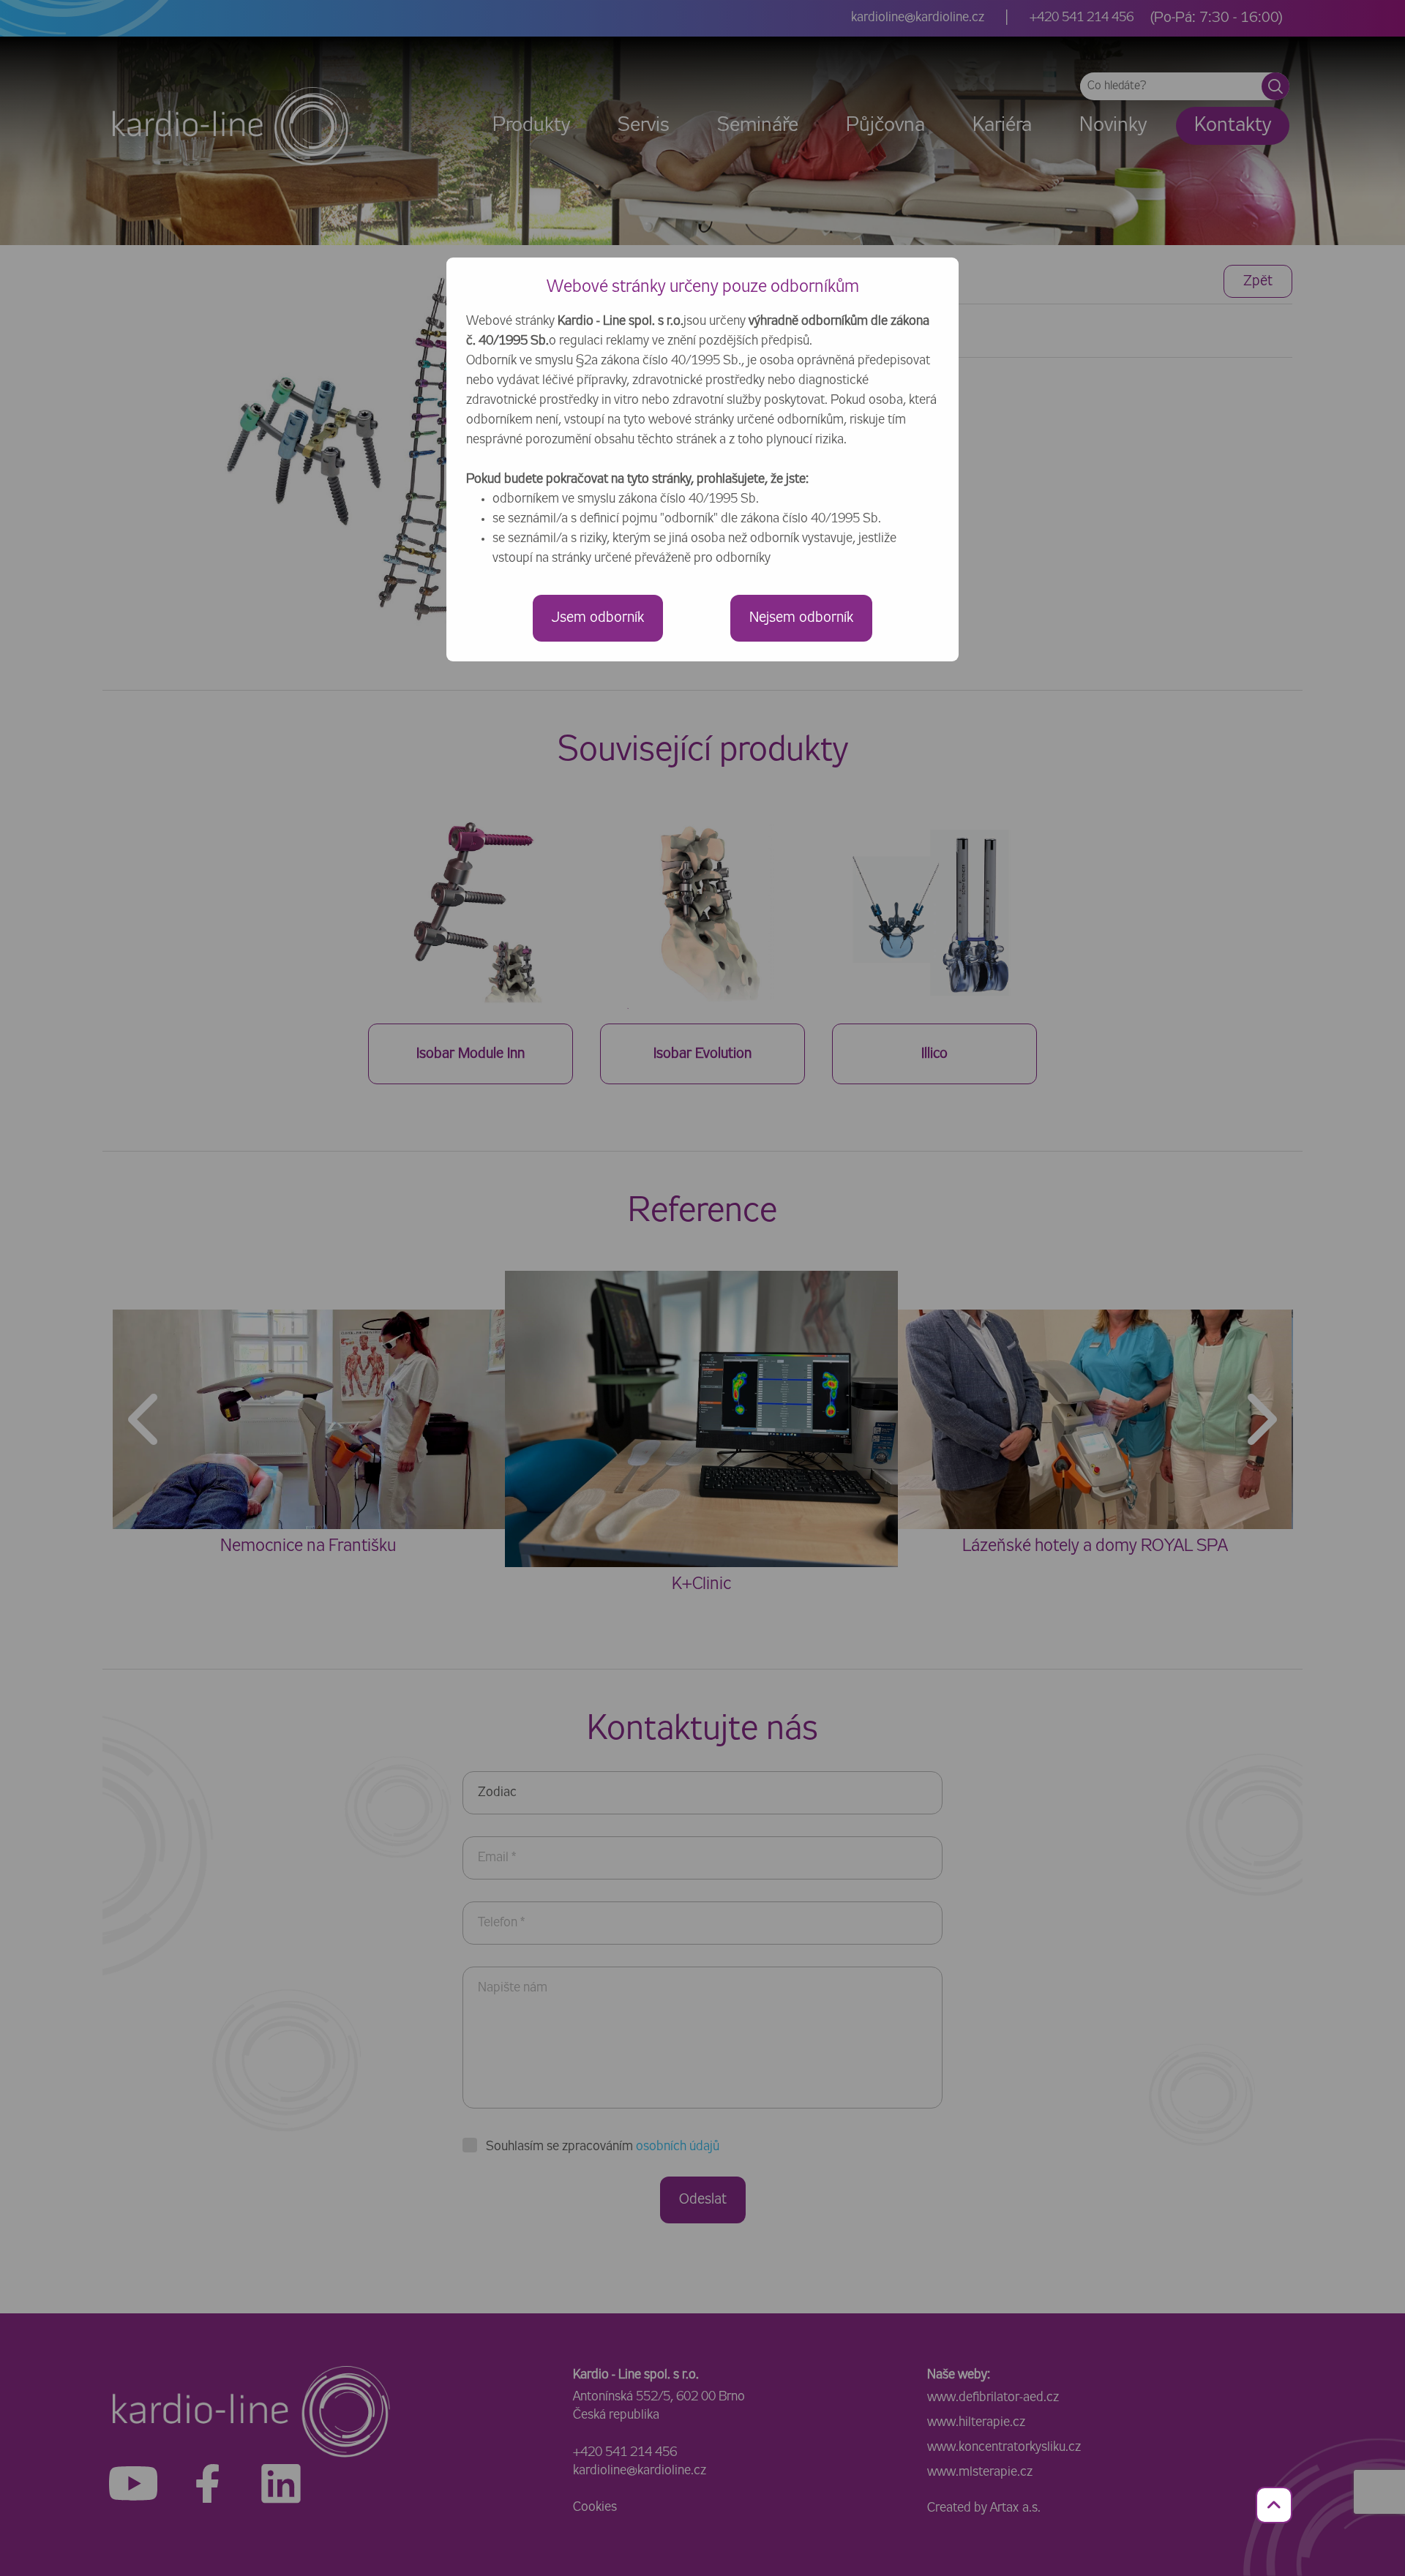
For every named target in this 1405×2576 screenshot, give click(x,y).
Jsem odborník (598, 618)
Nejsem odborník (801, 618)
